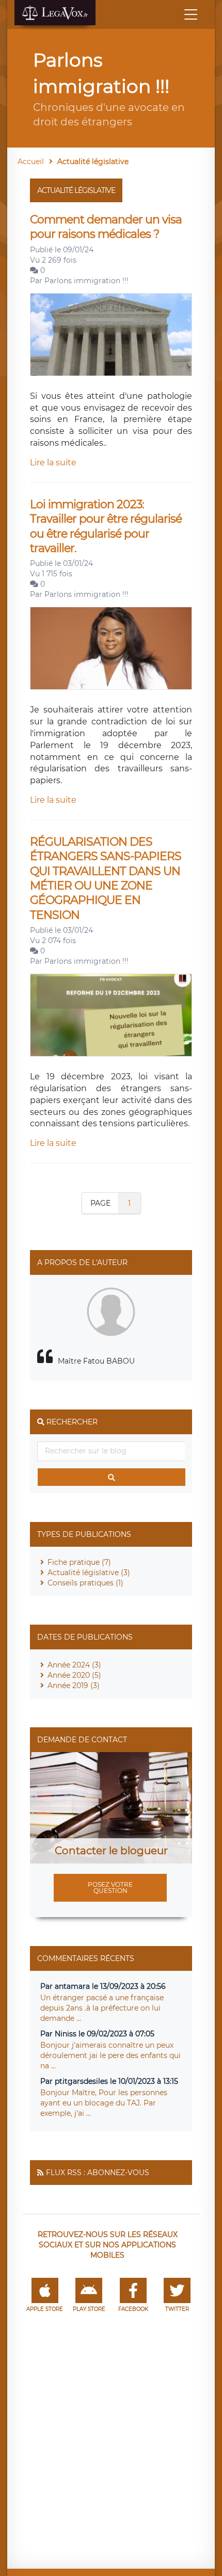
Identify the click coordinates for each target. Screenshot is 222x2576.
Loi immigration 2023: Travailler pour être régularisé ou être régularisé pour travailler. (106, 526)
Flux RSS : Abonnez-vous (98, 2173)
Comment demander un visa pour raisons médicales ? (106, 227)
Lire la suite (53, 463)
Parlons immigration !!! (86, 281)
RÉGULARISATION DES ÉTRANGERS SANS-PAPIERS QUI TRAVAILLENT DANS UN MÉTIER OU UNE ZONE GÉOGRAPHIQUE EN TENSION (106, 878)
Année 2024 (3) (74, 1665)
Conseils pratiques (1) (85, 1583)
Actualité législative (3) (89, 1573)
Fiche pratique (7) (79, 1562)
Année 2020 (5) (74, 1675)
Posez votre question (110, 1888)
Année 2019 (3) (74, 1686)
